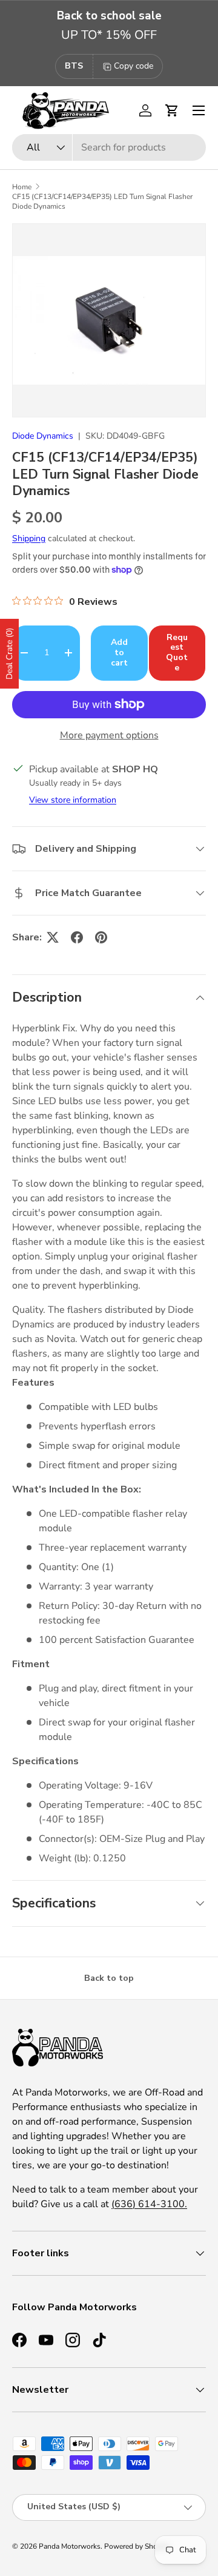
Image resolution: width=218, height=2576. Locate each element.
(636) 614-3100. (149, 2204)
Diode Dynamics (43, 436)
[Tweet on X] (53, 937)
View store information (73, 800)
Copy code (134, 66)
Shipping (29, 538)
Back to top (109, 1978)
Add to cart (119, 652)
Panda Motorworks (70, 2546)
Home (22, 187)
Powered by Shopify (137, 2546)
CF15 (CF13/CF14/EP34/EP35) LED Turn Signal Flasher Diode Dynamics (102, 201)
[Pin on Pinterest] (101, 937)
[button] (172, 110)
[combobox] (109, 147)
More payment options (109, 735)
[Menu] (199, 110)
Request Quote (177, 652)
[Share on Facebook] (77, 937)
